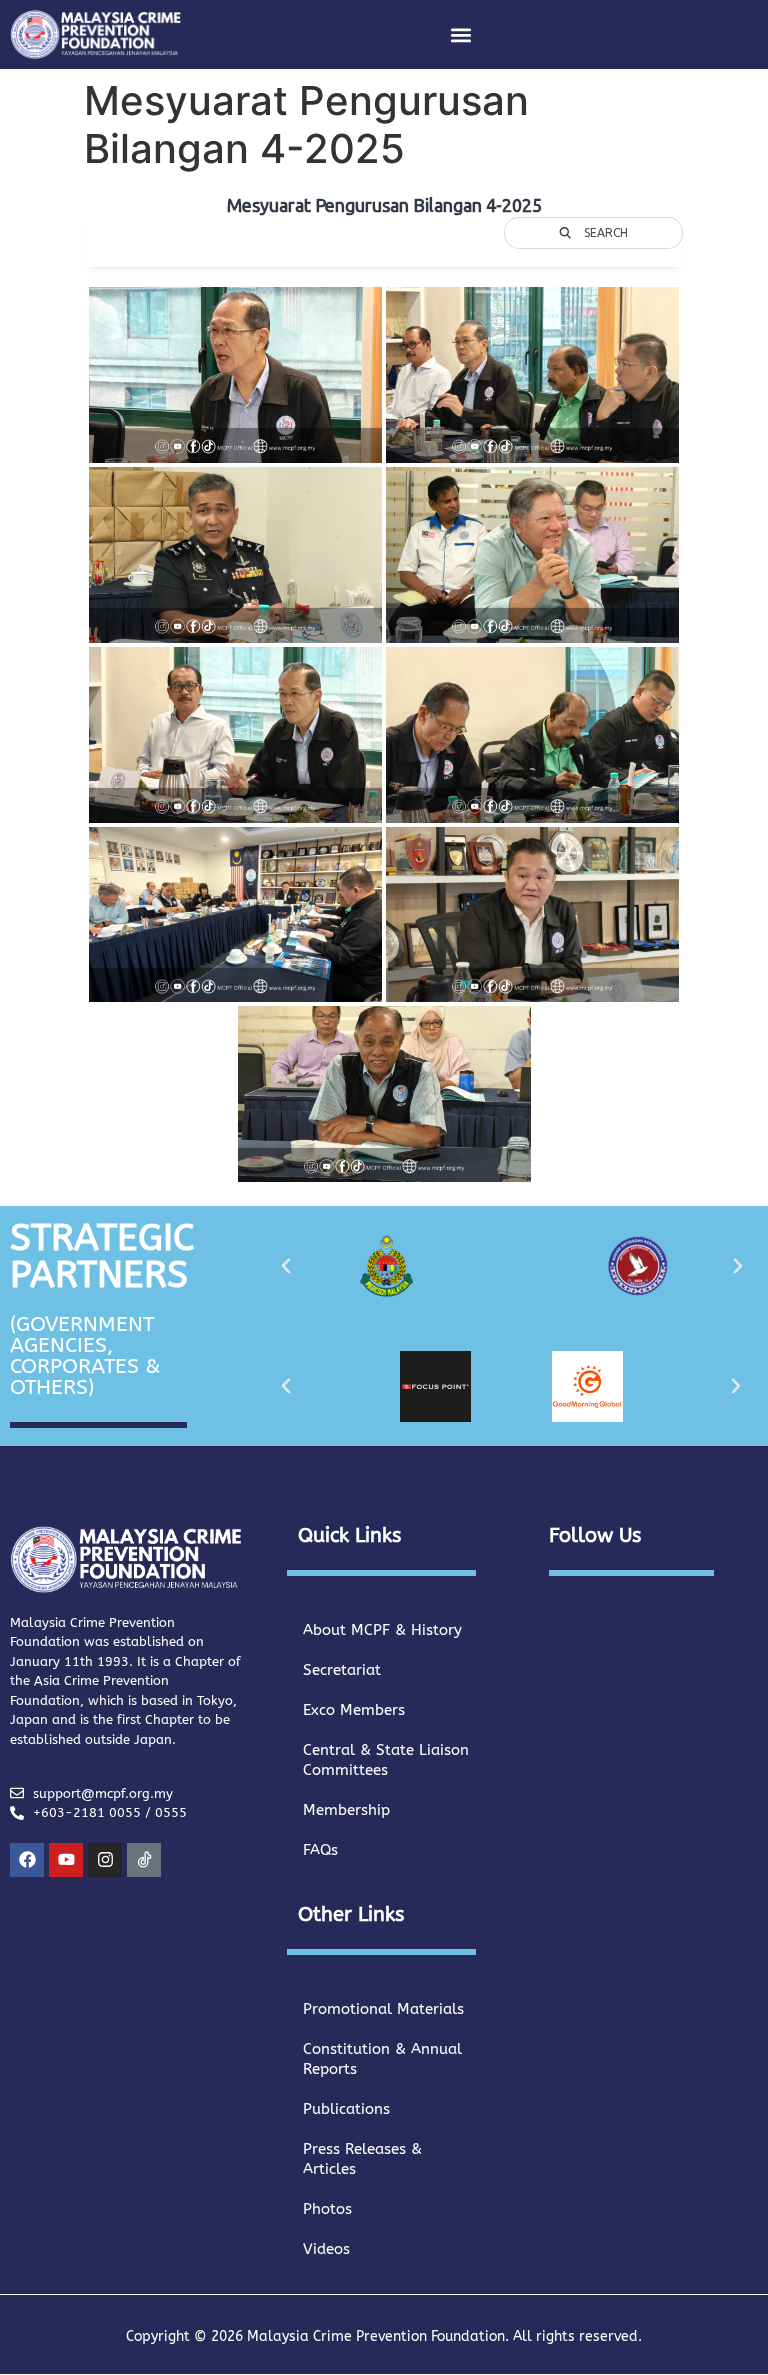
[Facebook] (27, 1860)
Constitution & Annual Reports (382, 2059)
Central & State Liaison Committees (386, 1760)
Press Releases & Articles (362, 2159)
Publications (346, 2109)
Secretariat (342, 1670)
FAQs (320, 1850)
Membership (346, 1810)
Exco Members (354, 1710)
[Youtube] (66, 1860)
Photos (327, 2209)
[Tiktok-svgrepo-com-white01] (144, 1860)
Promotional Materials (383, 2009)
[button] (460, 34)
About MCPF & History (382, 1630)
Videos (326, 2249)
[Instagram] (105, 1860)
